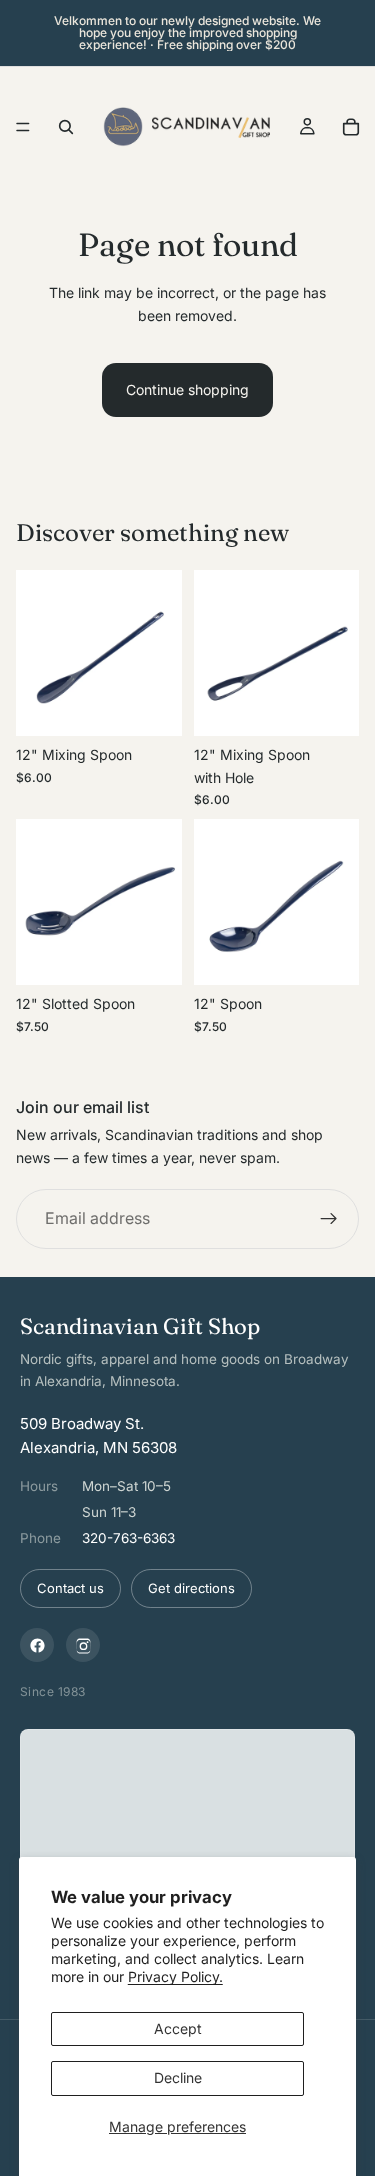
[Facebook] (37, 1645)
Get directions (191, 1588)
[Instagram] (83, 1645)
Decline (178, 2077)
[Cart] (351, 127)
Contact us (70, 1588)
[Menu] (23, 127)
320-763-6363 (128, 1538)
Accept (178, 2028)
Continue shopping (187, 389)
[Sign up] (329, 1219)
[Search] (66, 127)
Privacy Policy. (175, 1976)
